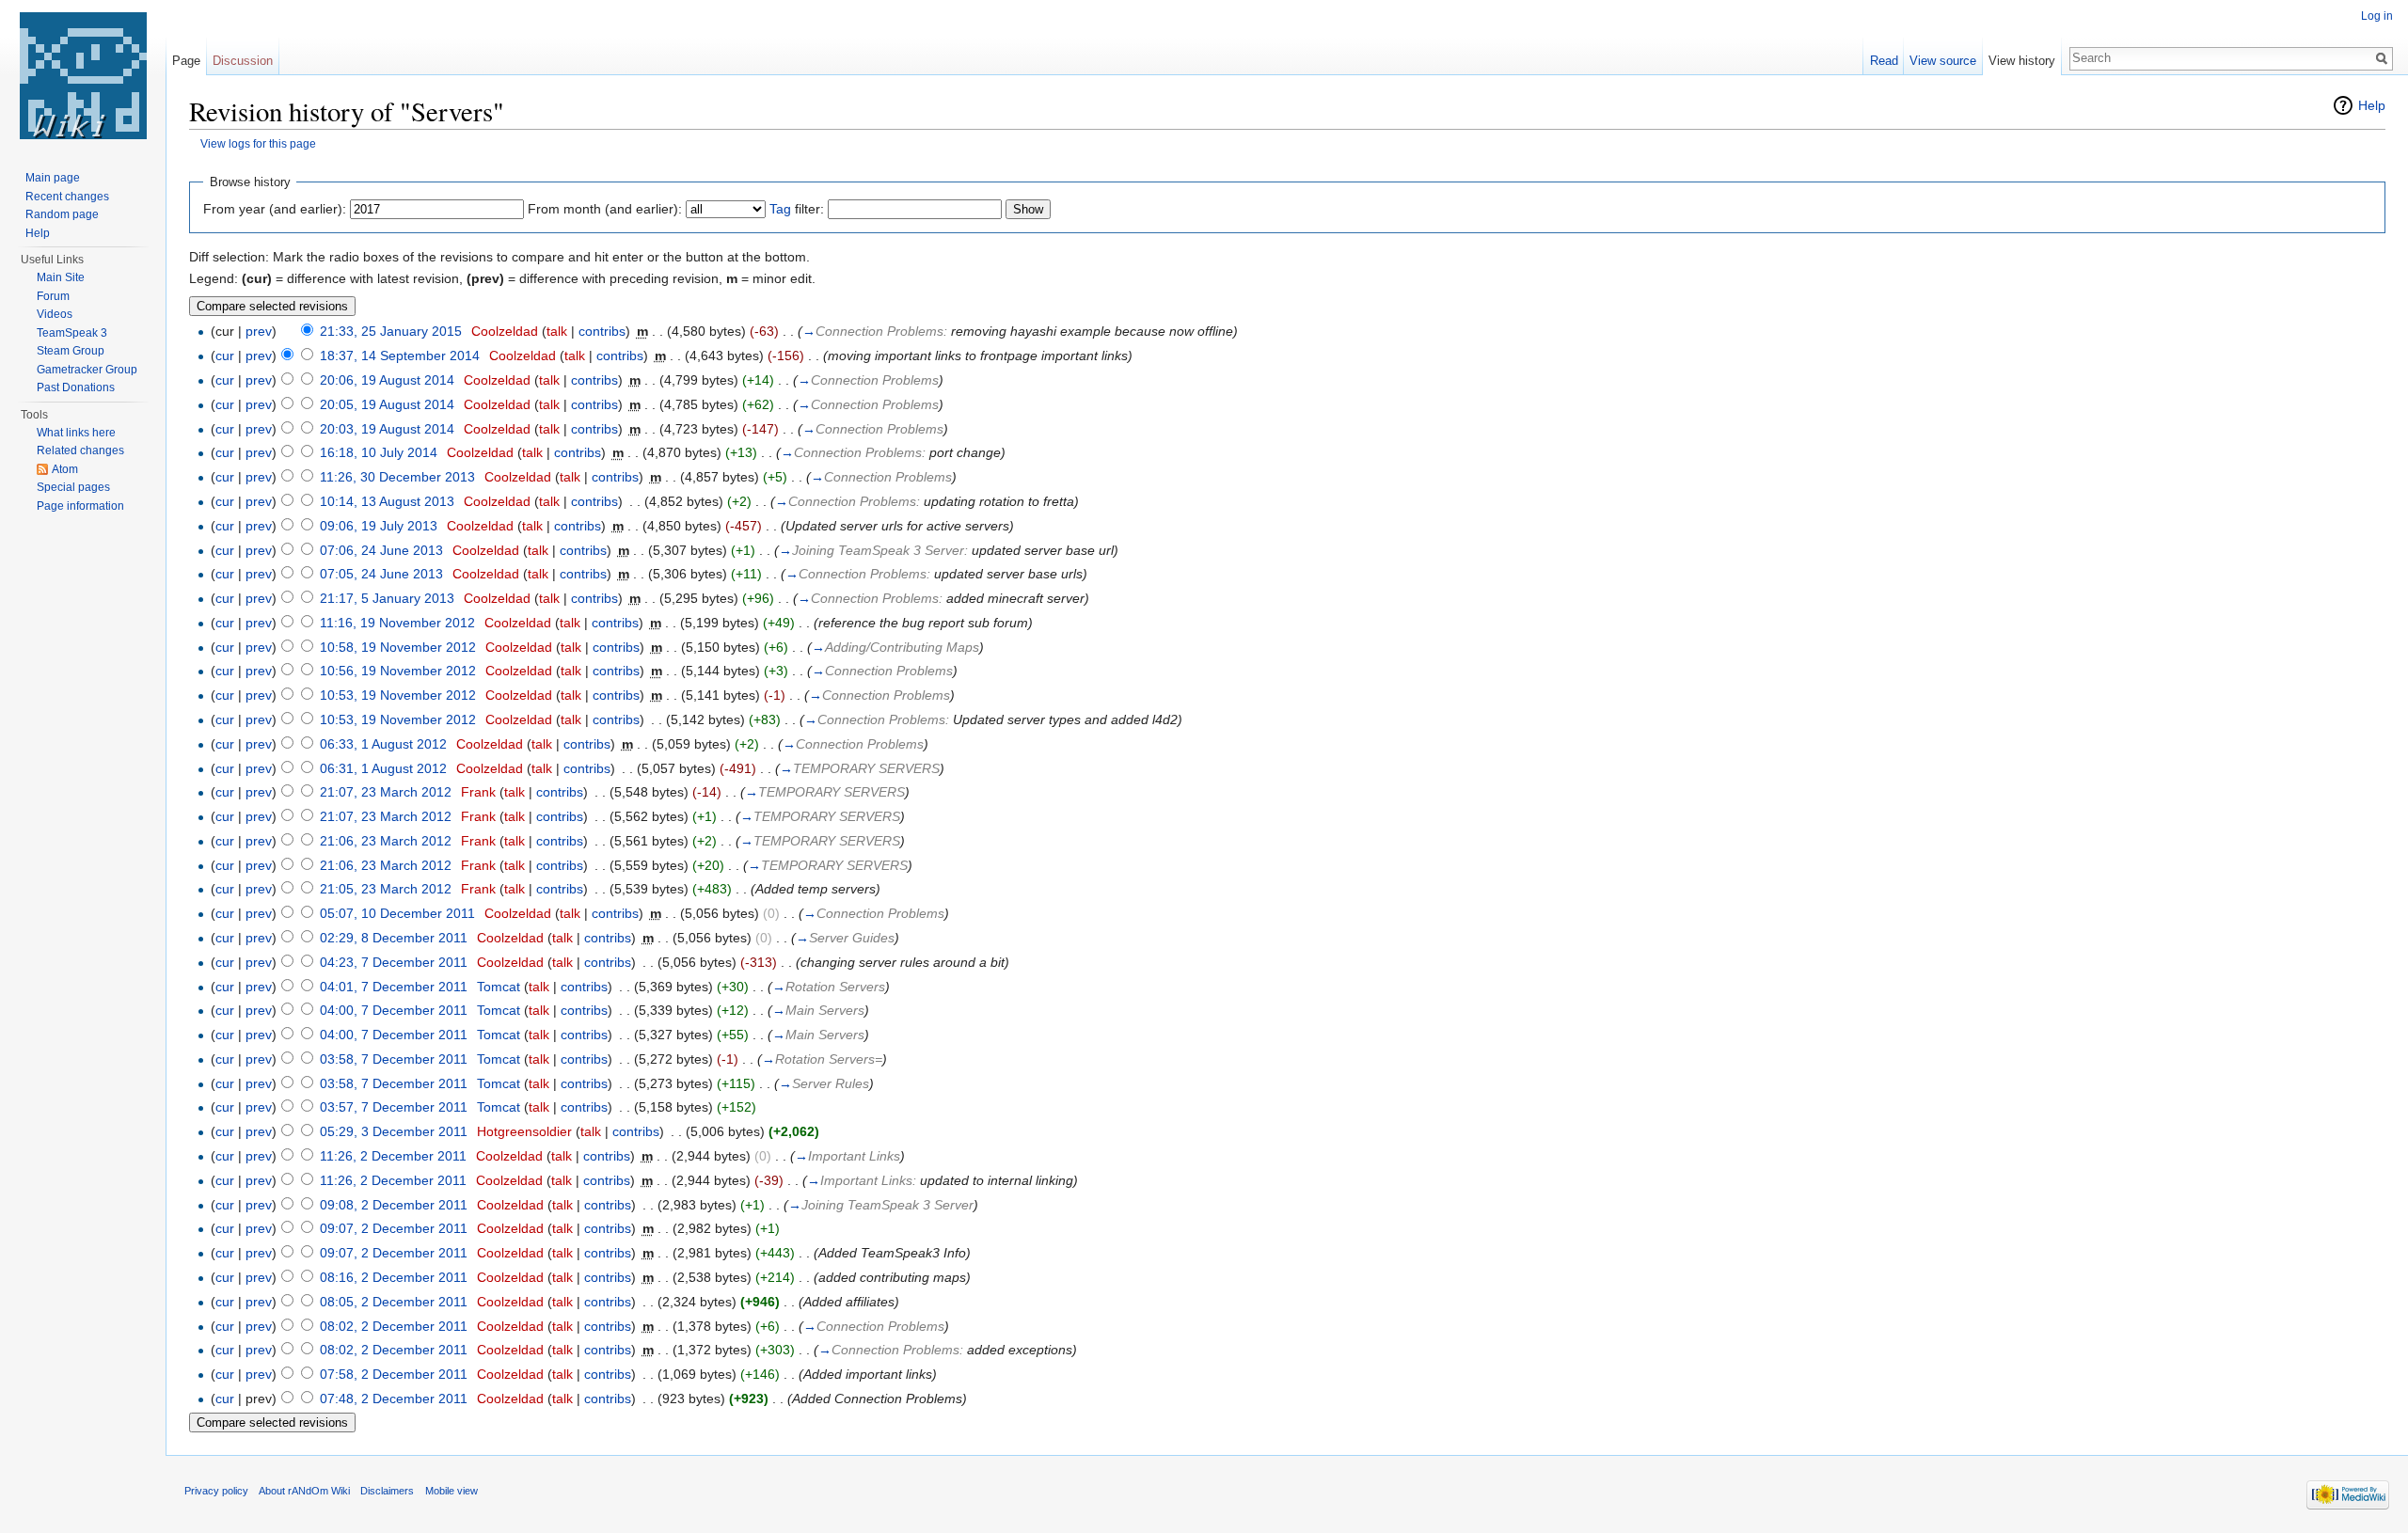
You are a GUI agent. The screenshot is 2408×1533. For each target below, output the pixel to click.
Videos (55, 314)
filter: (797, 209)
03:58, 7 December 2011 (394, 1059)
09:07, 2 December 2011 (394, 1228)
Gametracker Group (87, 370)
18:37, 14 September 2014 (400, 356)
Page (186, 61)
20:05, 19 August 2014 (387, 404)
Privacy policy (216, 1491)
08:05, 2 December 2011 (394, 1302)
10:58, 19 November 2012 (398, 647)
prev (259, 331)
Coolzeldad (505, 331)
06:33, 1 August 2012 (383, 744)
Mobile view (451, 1491)
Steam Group (71, 351)
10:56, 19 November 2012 (398, 671)
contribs (602, 331)
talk (557, 331)
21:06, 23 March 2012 (386, 841)
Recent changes (67, 197)
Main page (53, 178)
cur (225, 356)
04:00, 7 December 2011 (394, 1010)
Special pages (73, 487)
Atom (65, 469)
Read (1884, 61)
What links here (76, 433)
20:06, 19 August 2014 (387, 380)
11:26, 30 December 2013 (397, 477)
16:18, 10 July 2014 (379, 452)
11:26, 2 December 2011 (393, 1156)
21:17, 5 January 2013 (387, 598)
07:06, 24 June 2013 (381, 550)
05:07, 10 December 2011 (397, 913)
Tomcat (499, 987)
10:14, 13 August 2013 (387, 501)
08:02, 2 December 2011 (394, 1326)
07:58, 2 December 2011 (394, 1374)
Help (2372, 105)
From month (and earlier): (605, 209)
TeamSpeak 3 (72, 333)
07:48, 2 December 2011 (394, 1399)
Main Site (61, 277)
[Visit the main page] (83, 75)
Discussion (243, 61)
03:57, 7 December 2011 (394, 1107)
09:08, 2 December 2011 (394, 1205)
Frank (478, 792)
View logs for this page (258, 143)
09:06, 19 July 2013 (379, 526)
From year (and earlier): (275, 209)
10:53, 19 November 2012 (398, 695)
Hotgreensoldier (524, 1131)
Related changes (80, 450)
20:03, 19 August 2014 (387, 429)
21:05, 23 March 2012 (386, 889)
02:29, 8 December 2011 (394, 938)
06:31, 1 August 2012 (383, 768)
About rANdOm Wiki (304, 1491)
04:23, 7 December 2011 (394, 962)
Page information (80, 506)
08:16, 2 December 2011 (394, 1277)
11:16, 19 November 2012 (397, 623)
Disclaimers (387, 1491)
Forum (53, 296)
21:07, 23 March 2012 (386, 792)
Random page (62, 214)
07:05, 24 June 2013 (381, 574)
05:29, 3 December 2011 (394, 1131)
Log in (2377, 16)
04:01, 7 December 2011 (394, 987)
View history (2022, 61)
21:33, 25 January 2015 (391, 331)
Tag (780, 209)
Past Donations (76, 387)
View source (1943, 61)
